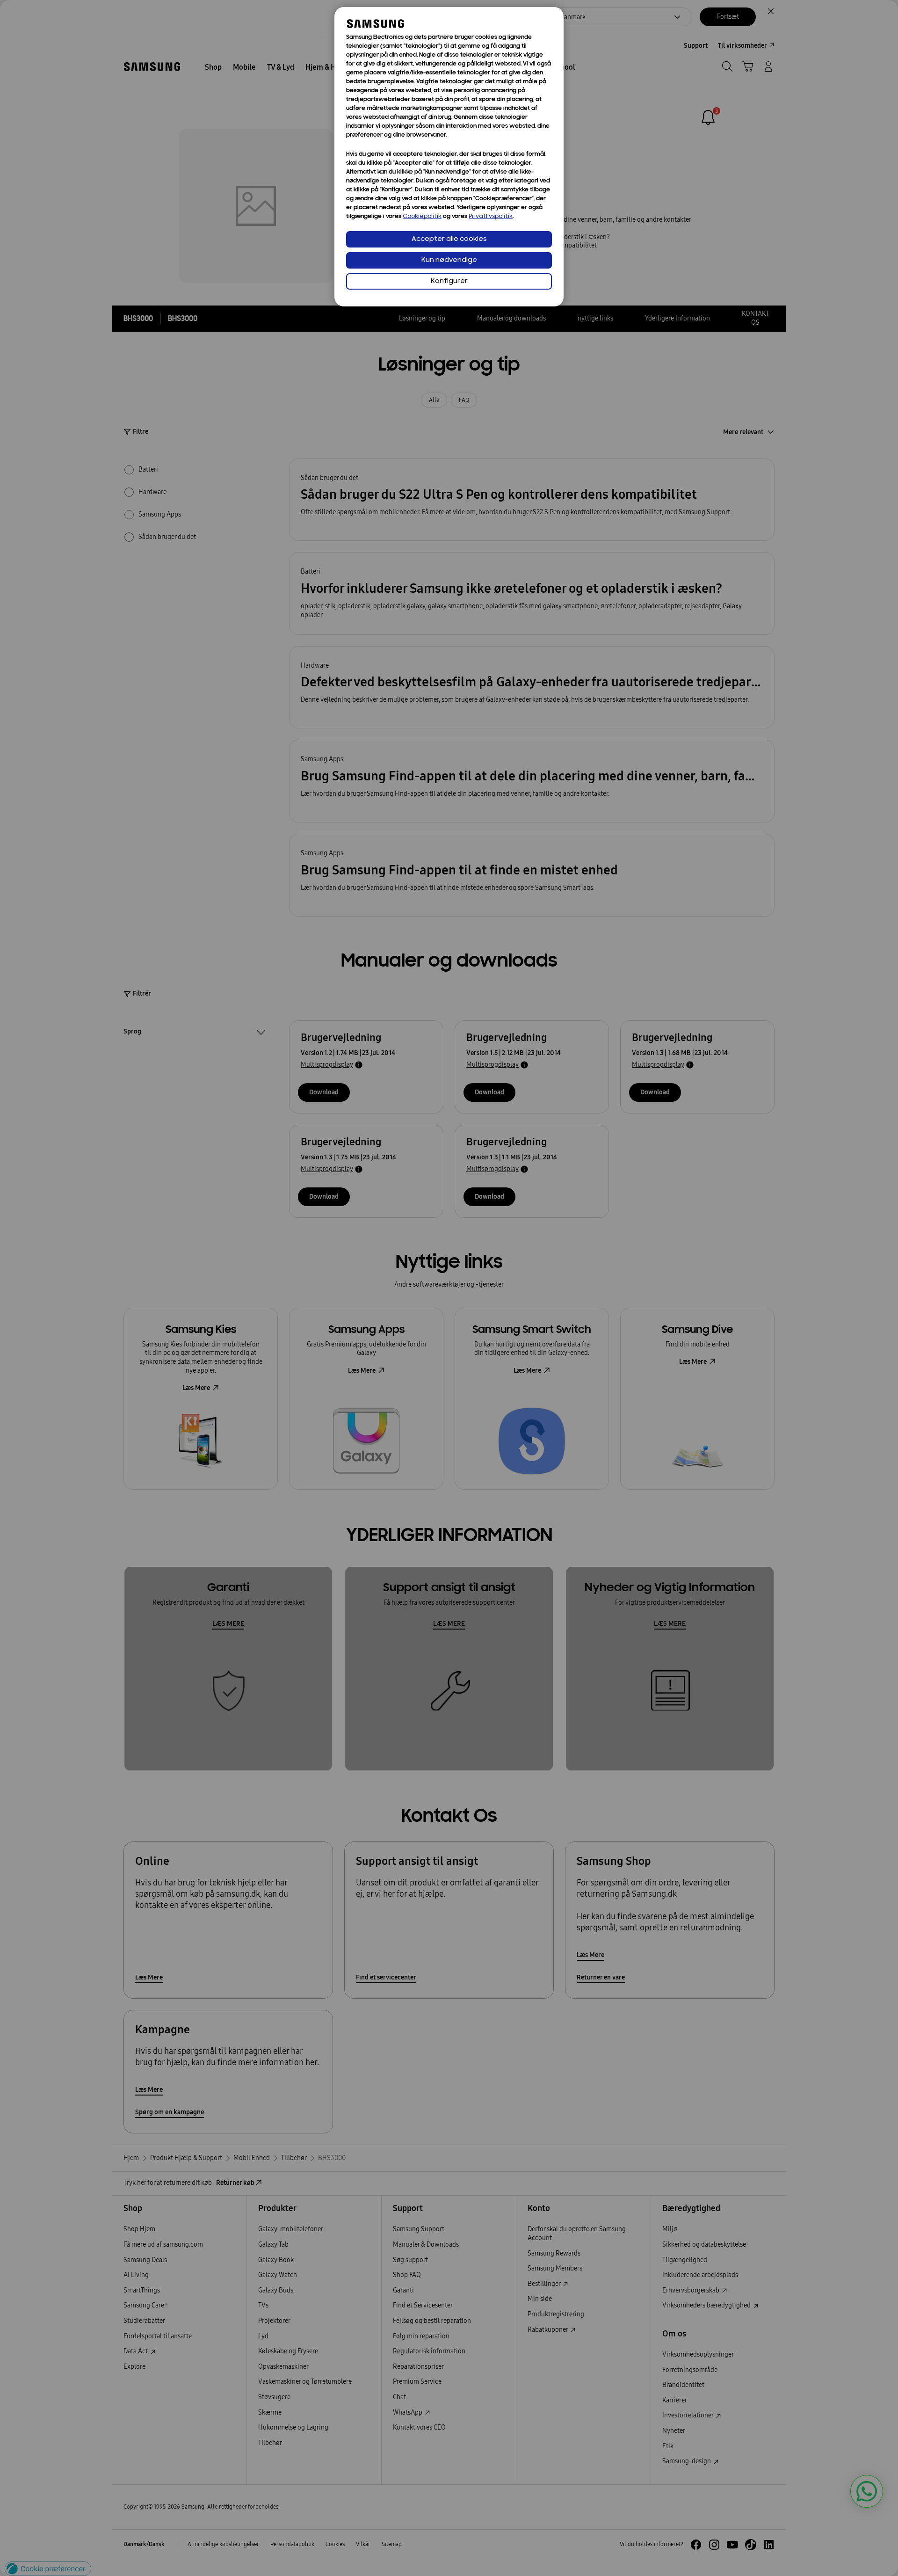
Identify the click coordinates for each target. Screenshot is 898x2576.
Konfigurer (449, 281)
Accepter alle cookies (449, 239)
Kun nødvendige (449, 260)
